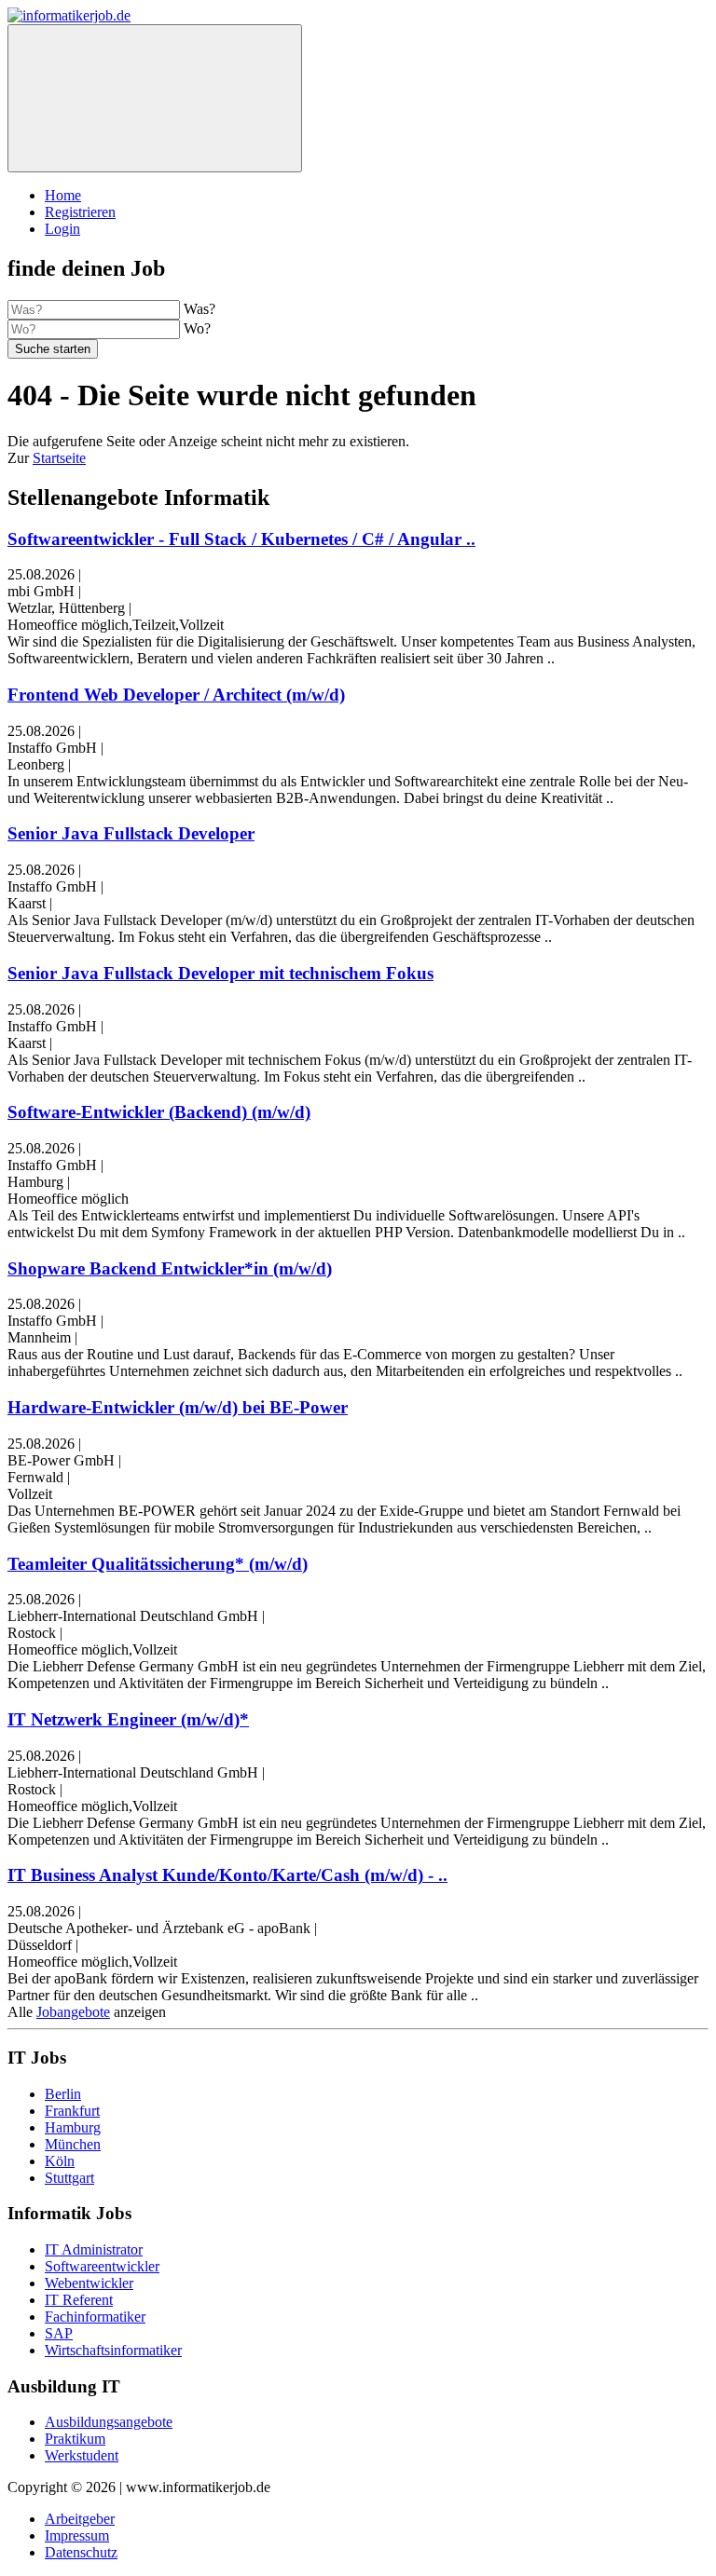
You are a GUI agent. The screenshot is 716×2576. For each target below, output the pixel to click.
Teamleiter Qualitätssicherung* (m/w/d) (158, 1564)
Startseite (59, 458)
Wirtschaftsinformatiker (113, 2350)
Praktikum (75, 2439)
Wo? (197, 328)
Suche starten (53, 349)
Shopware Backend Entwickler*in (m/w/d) (170, 1268)
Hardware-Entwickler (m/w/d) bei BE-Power (178, 1407)
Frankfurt (72, 2111)
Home (63, 195)
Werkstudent (82, 2455)
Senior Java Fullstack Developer (131, 833)
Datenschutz (81, 2552)
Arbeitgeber (80, 2519)
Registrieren (80, 212)
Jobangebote (73, 2012)
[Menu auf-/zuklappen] (155, 98)
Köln (60, 2161)
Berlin (63, 2094)
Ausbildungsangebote (109, 2422)
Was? (200, 309)
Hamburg (73, 2127)
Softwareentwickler (102, 2266)
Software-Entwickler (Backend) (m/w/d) (159, 1112)
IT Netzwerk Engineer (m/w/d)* (128, 1719)
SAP (59, 2333)
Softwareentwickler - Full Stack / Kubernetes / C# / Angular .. (241, 539)
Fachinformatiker (95, 2317)
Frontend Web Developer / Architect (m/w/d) (176, 695)
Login (62, 229)
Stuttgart (69, 2178)
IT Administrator (94, 2249)
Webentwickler (89, 2283)
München (73, 2144)
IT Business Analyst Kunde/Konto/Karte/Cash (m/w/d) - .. (227, 1875)
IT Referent (79, 2300)
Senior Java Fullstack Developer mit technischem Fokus (220, 973)
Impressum (77, 2535)
